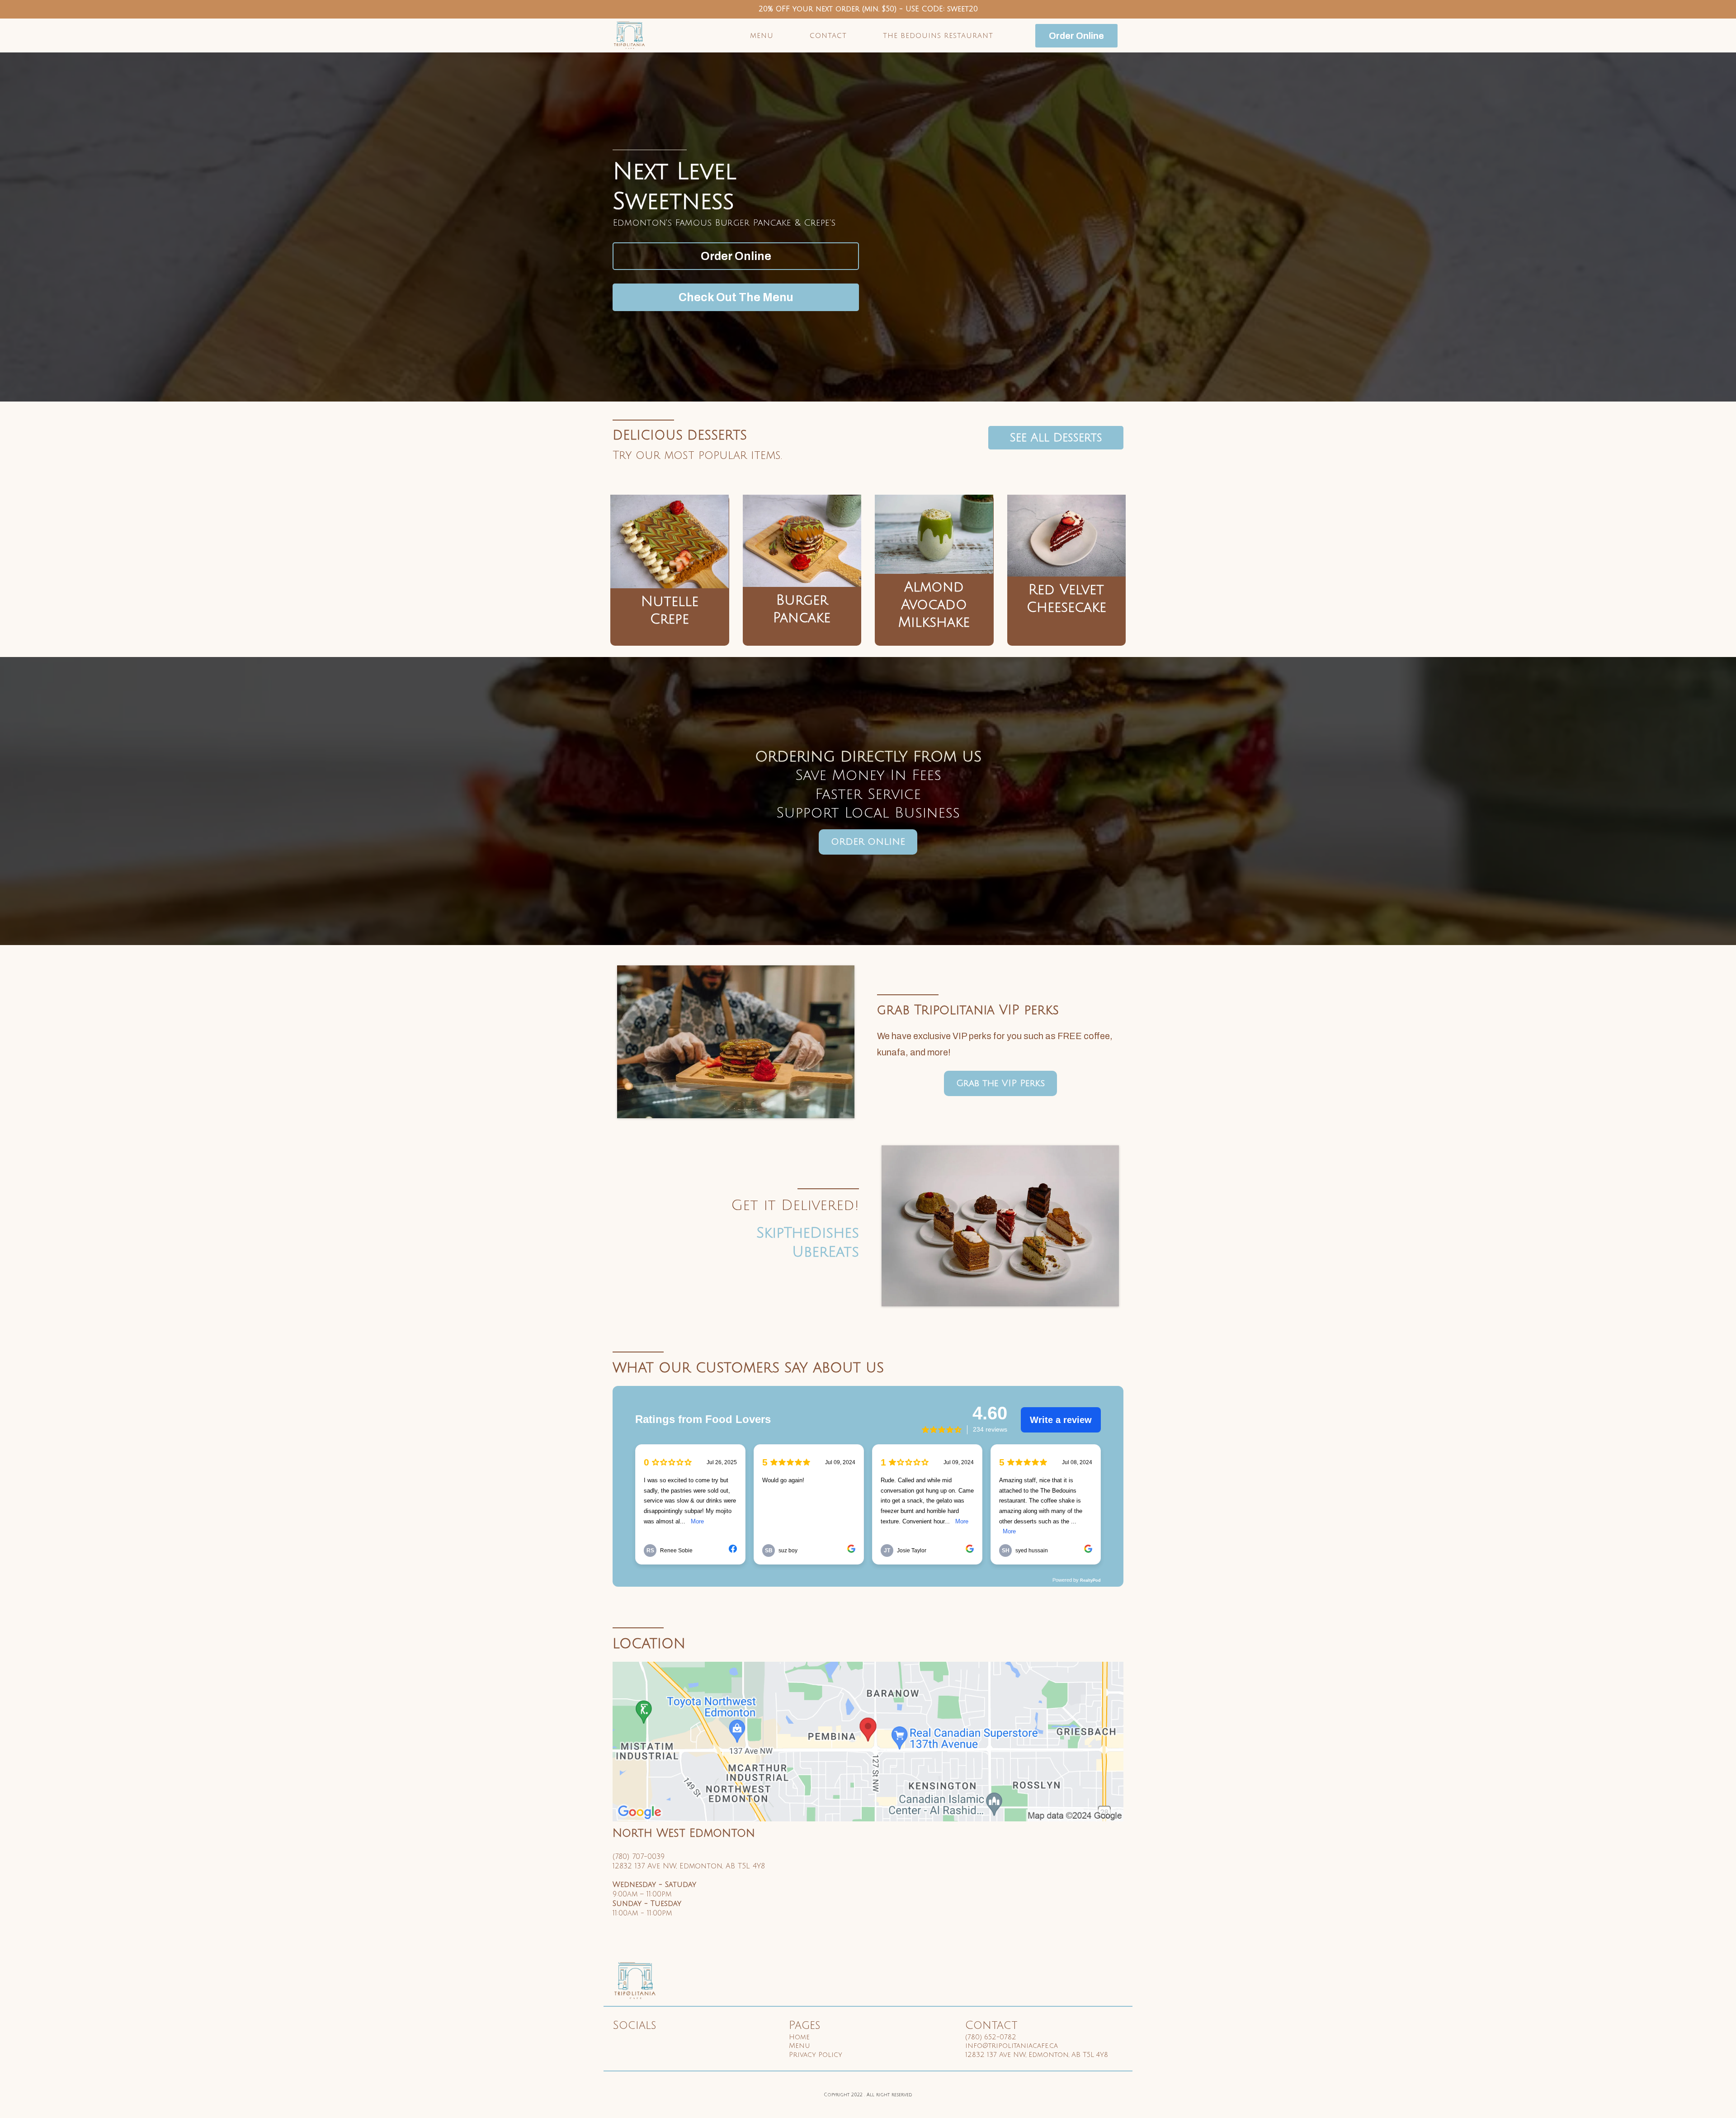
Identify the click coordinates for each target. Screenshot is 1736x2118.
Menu (762, 36)
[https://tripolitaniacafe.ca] (630, 35)
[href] (868, 1742)
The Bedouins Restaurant (938, 36)
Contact (828, 36)
